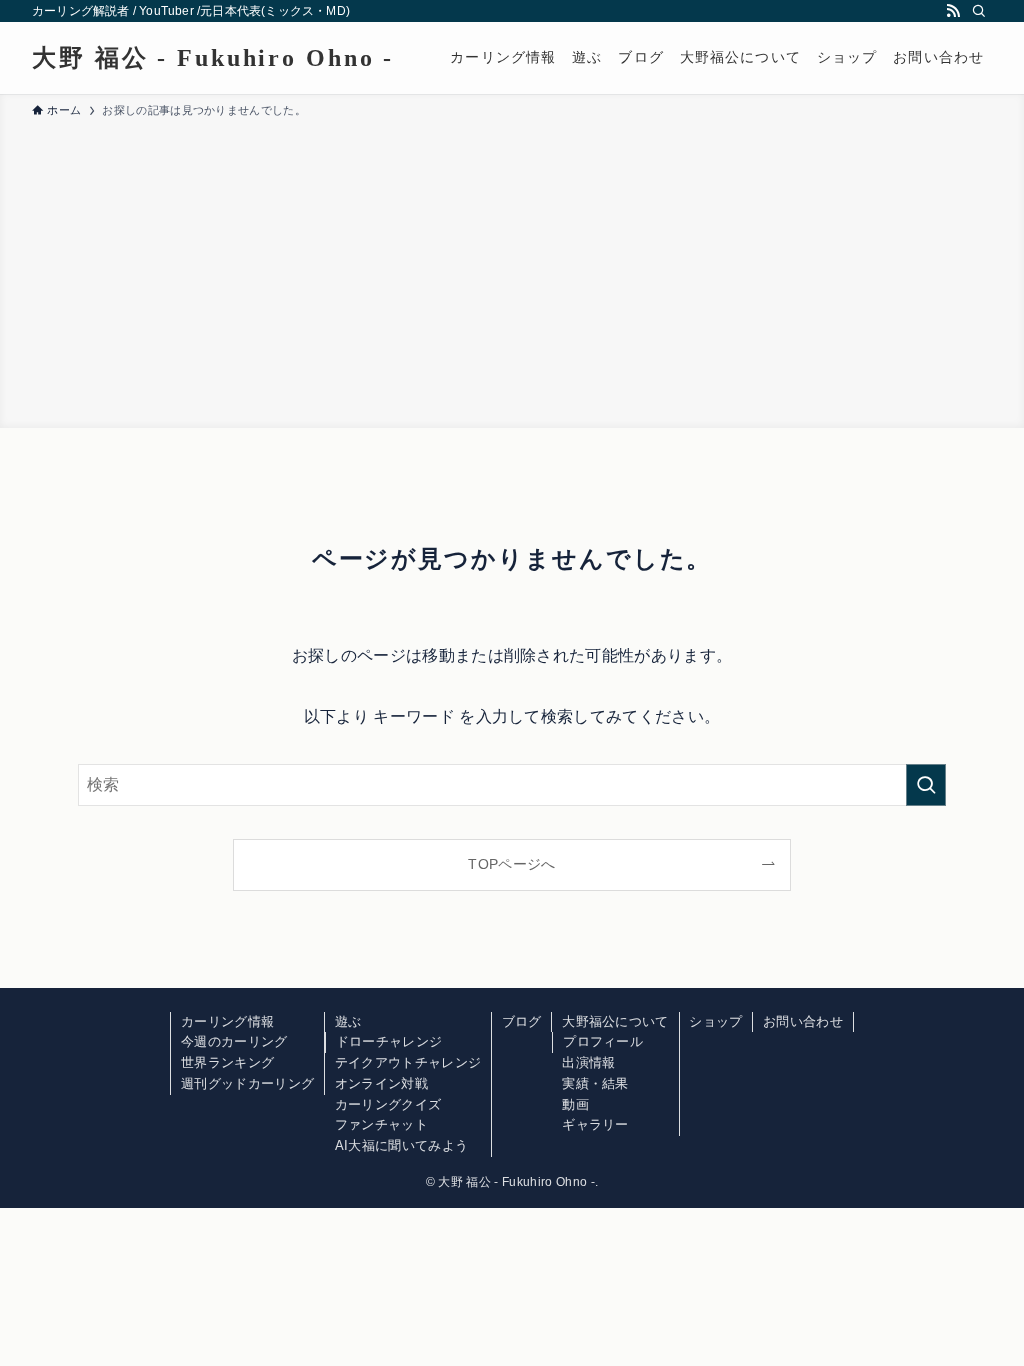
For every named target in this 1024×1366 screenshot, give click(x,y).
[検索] (979, 11)
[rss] (953, 11)
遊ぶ (348, 1021)
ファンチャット (381, 1124)
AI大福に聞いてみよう (402, 1145)
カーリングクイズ (388, 1104)
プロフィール (603, 1041)
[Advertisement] (512, 270)
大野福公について (615, 1021)
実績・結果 (595, 1083)
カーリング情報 (227, 1021)
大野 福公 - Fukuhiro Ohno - (213, 58)
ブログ (522, 1021)
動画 (575, 1104)
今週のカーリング (234, 1041)
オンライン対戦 (381, 1083)
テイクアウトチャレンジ (408, 1062)
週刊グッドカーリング (247, 1083)
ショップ (715, 1021)
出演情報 (588, 1062)
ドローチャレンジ (389, 1041)
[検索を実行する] (926, 785)
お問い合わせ (803, 1021)
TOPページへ (511, 864)
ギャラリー (595, 1124)
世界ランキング (227, 1062)
